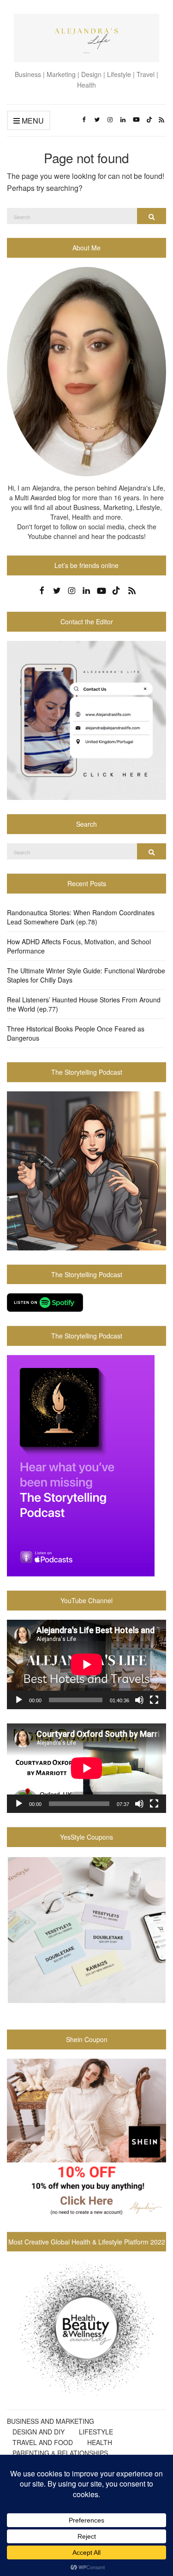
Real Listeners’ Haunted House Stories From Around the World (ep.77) (84, 1004)
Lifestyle (96, 2432)
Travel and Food (43, 2442)
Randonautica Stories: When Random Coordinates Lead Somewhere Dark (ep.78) (81, 917)
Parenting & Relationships (60, 2453)
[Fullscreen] (154, 1700)
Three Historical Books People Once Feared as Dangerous (76, 1033)
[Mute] (139, 1700)
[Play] (19, 1700)
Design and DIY (39, 2432)
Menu (32, 121)
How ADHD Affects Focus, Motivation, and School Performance (79, 946)
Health (100, 2442)
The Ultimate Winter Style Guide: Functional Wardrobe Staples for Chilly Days (86, 975)
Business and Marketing (51, 2421)
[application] (86, 1664)
